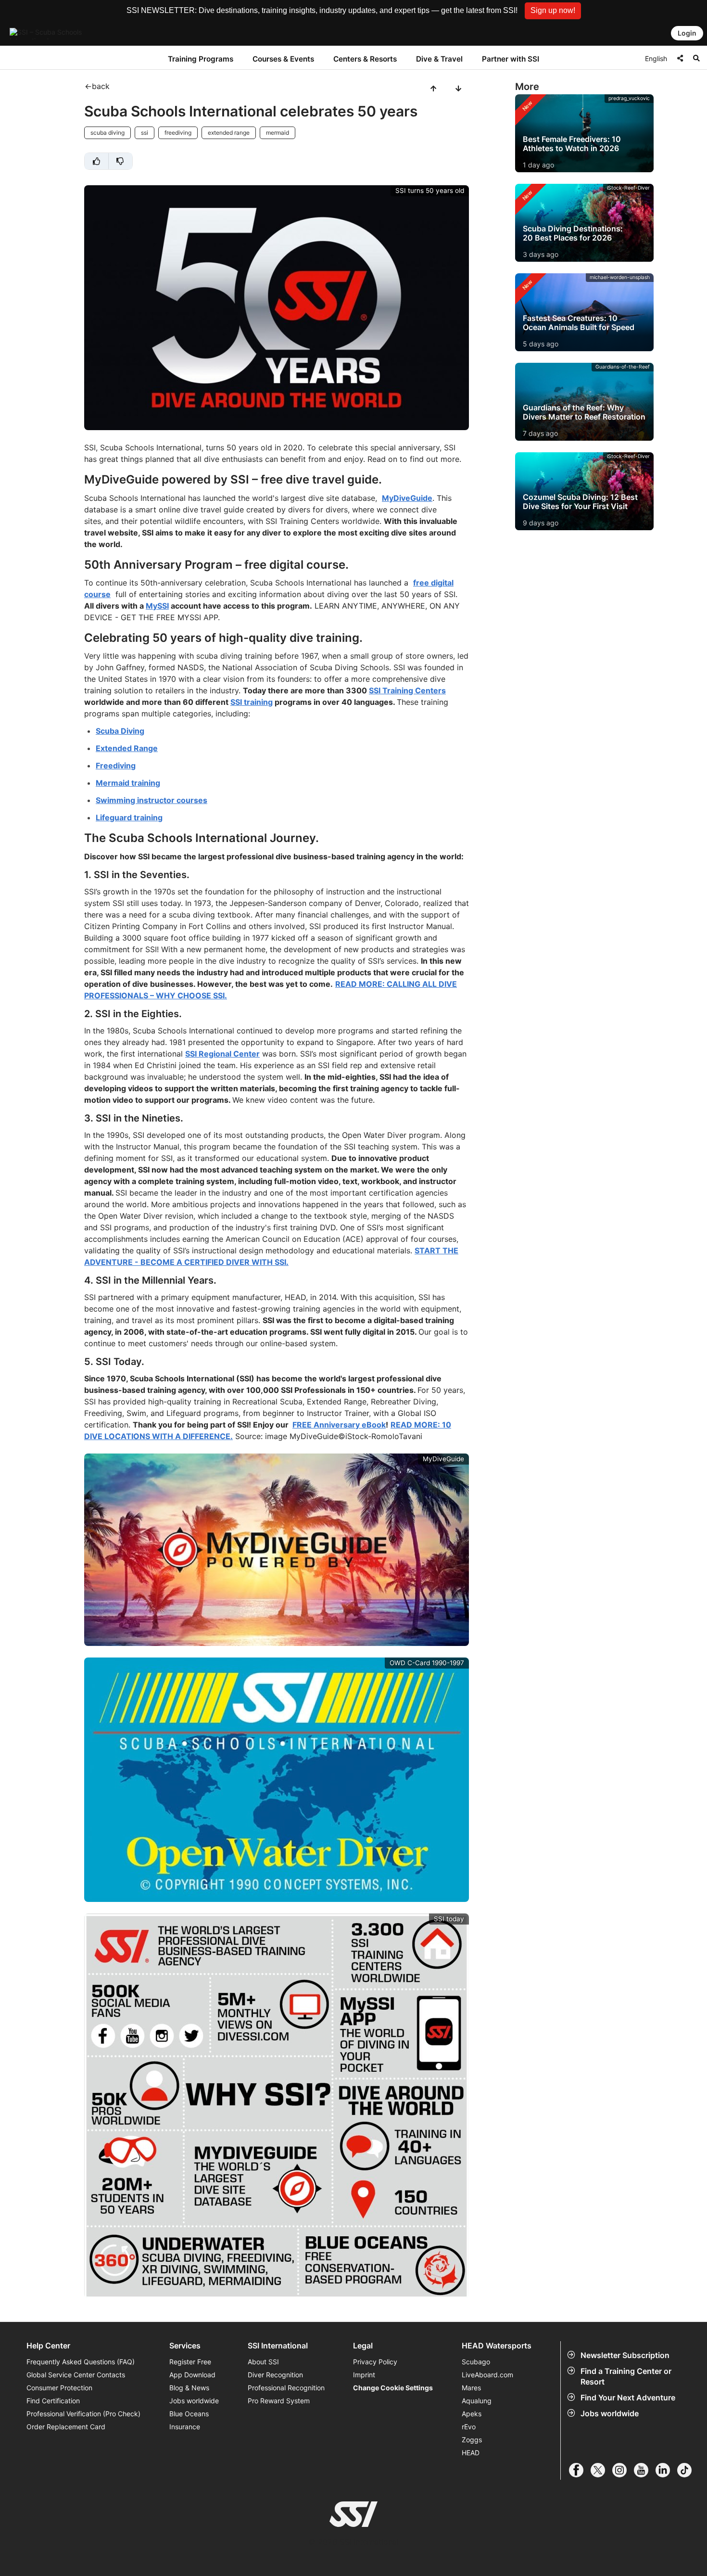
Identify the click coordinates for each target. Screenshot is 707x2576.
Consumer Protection (59, 2388)
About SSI (263, 2362)
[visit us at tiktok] (688, 2470)
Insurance (185, 2427)
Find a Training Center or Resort (626, 2376)
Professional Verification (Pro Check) (83, 2414)
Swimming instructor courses (151, 800)
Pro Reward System (279, 2401)
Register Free (190, 2362)
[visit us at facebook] (580, 2470)
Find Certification (53, 2401)
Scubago (476, 2362)
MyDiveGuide (407, 498)
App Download (192, 2375)
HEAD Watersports (497, 2346)
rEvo (469, 2427)
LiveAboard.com (487, 2375)
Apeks (472, 2414)
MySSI (157, 606)
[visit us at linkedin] (666, 2470)
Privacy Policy (375, 2362)
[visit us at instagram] (623, 2470)
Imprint (364, 2375)
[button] (553, 11)
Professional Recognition (286, 2388)
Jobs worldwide (610, 2413)
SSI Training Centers (407, 690)
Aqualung (477, 2401)
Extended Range (127, 748)
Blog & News (189, 2388)
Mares (471, 2388)
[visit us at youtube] (645, 2470)
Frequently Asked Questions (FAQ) (81, 2362)
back (101, 86)
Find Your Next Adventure (628, 2397)
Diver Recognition (275, 2375)
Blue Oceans (189, 2414)
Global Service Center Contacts (76, 2375)
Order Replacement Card (66, 2427)
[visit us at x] (601, 2470)
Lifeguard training (129, 817)
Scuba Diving (120, 731)
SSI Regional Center (222, 1054)
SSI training (252, 702)
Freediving (116, 765)
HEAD (471, 2453)
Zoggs (472, 2440)
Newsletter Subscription (625, 2355)
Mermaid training (128, 783)
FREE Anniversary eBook (339, 1425)
